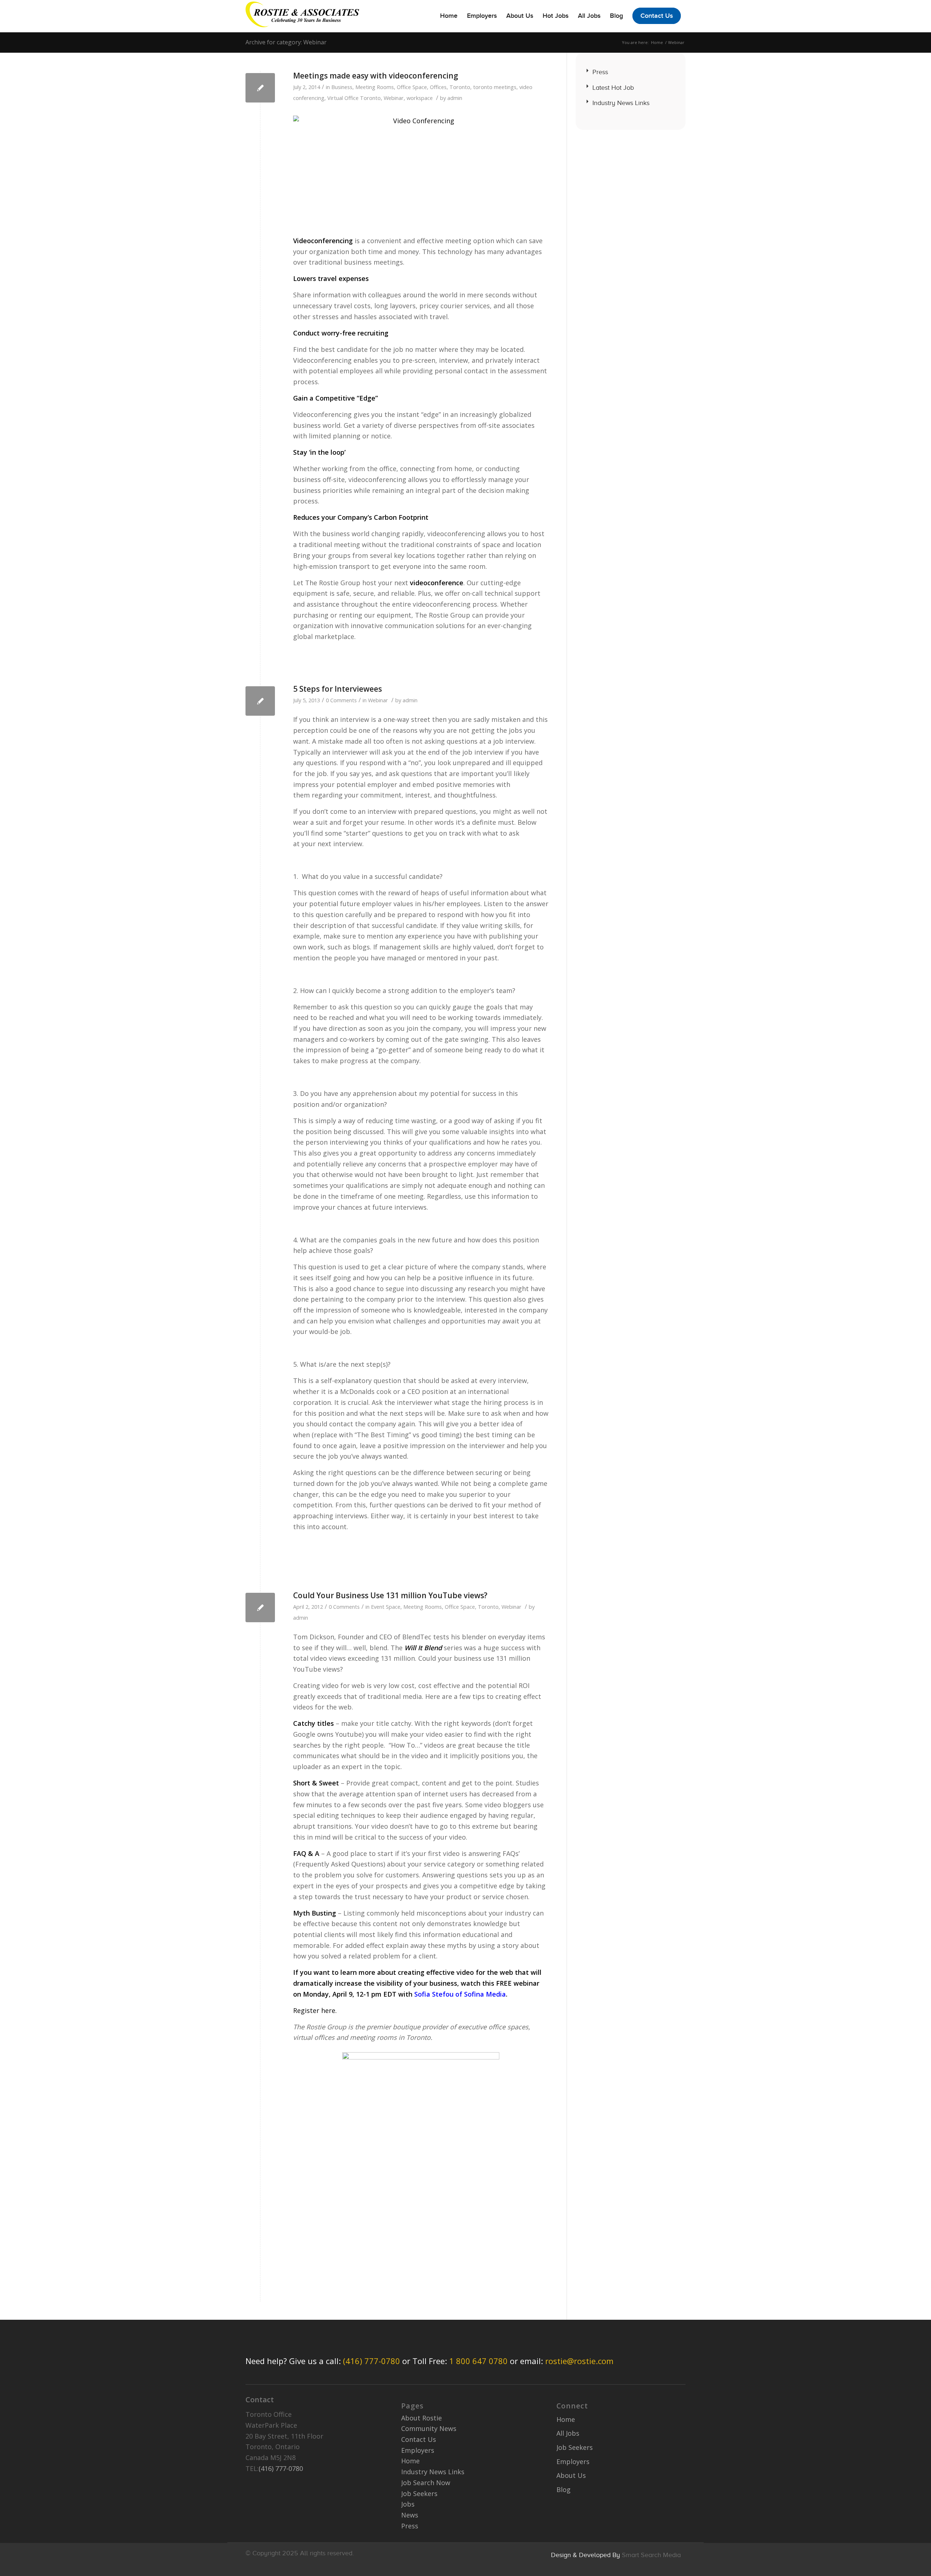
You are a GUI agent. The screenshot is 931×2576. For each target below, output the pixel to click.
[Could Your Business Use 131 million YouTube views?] (260, 1608)
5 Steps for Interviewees (337, 689)
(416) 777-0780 (371, 2361)
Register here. (315, 2010)
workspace (420, 98)
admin (455, 98)
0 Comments (341, 700)
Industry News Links (621, 103)
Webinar (394, 98)
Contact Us (419, 2439)
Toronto (460, 87)
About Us (571, 2475)
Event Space (386, 1607)
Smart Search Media (651, 2555)
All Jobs (568, 2433)
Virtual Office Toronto (354, 98)
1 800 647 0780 (478, 2361)
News (410, 2515)
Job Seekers (419, 2493)
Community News (429, 2428)
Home (657, 42)
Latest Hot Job (613, 88)
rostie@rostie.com (579, 2361)
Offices (438, 87)
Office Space (412, 87)
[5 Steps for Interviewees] (260, 701)
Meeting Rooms (375, 87)
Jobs (408, 2504)
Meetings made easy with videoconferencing (376, 76)
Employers (418, 2450)
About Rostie (421, 2418)
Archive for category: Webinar (286, 42)
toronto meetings (495, 87)
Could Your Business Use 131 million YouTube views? (390, 1595)
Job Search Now (426, 2483)
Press (600, 72)
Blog (564, 2489)
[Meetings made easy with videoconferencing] (260, 88)
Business (342, 87)
